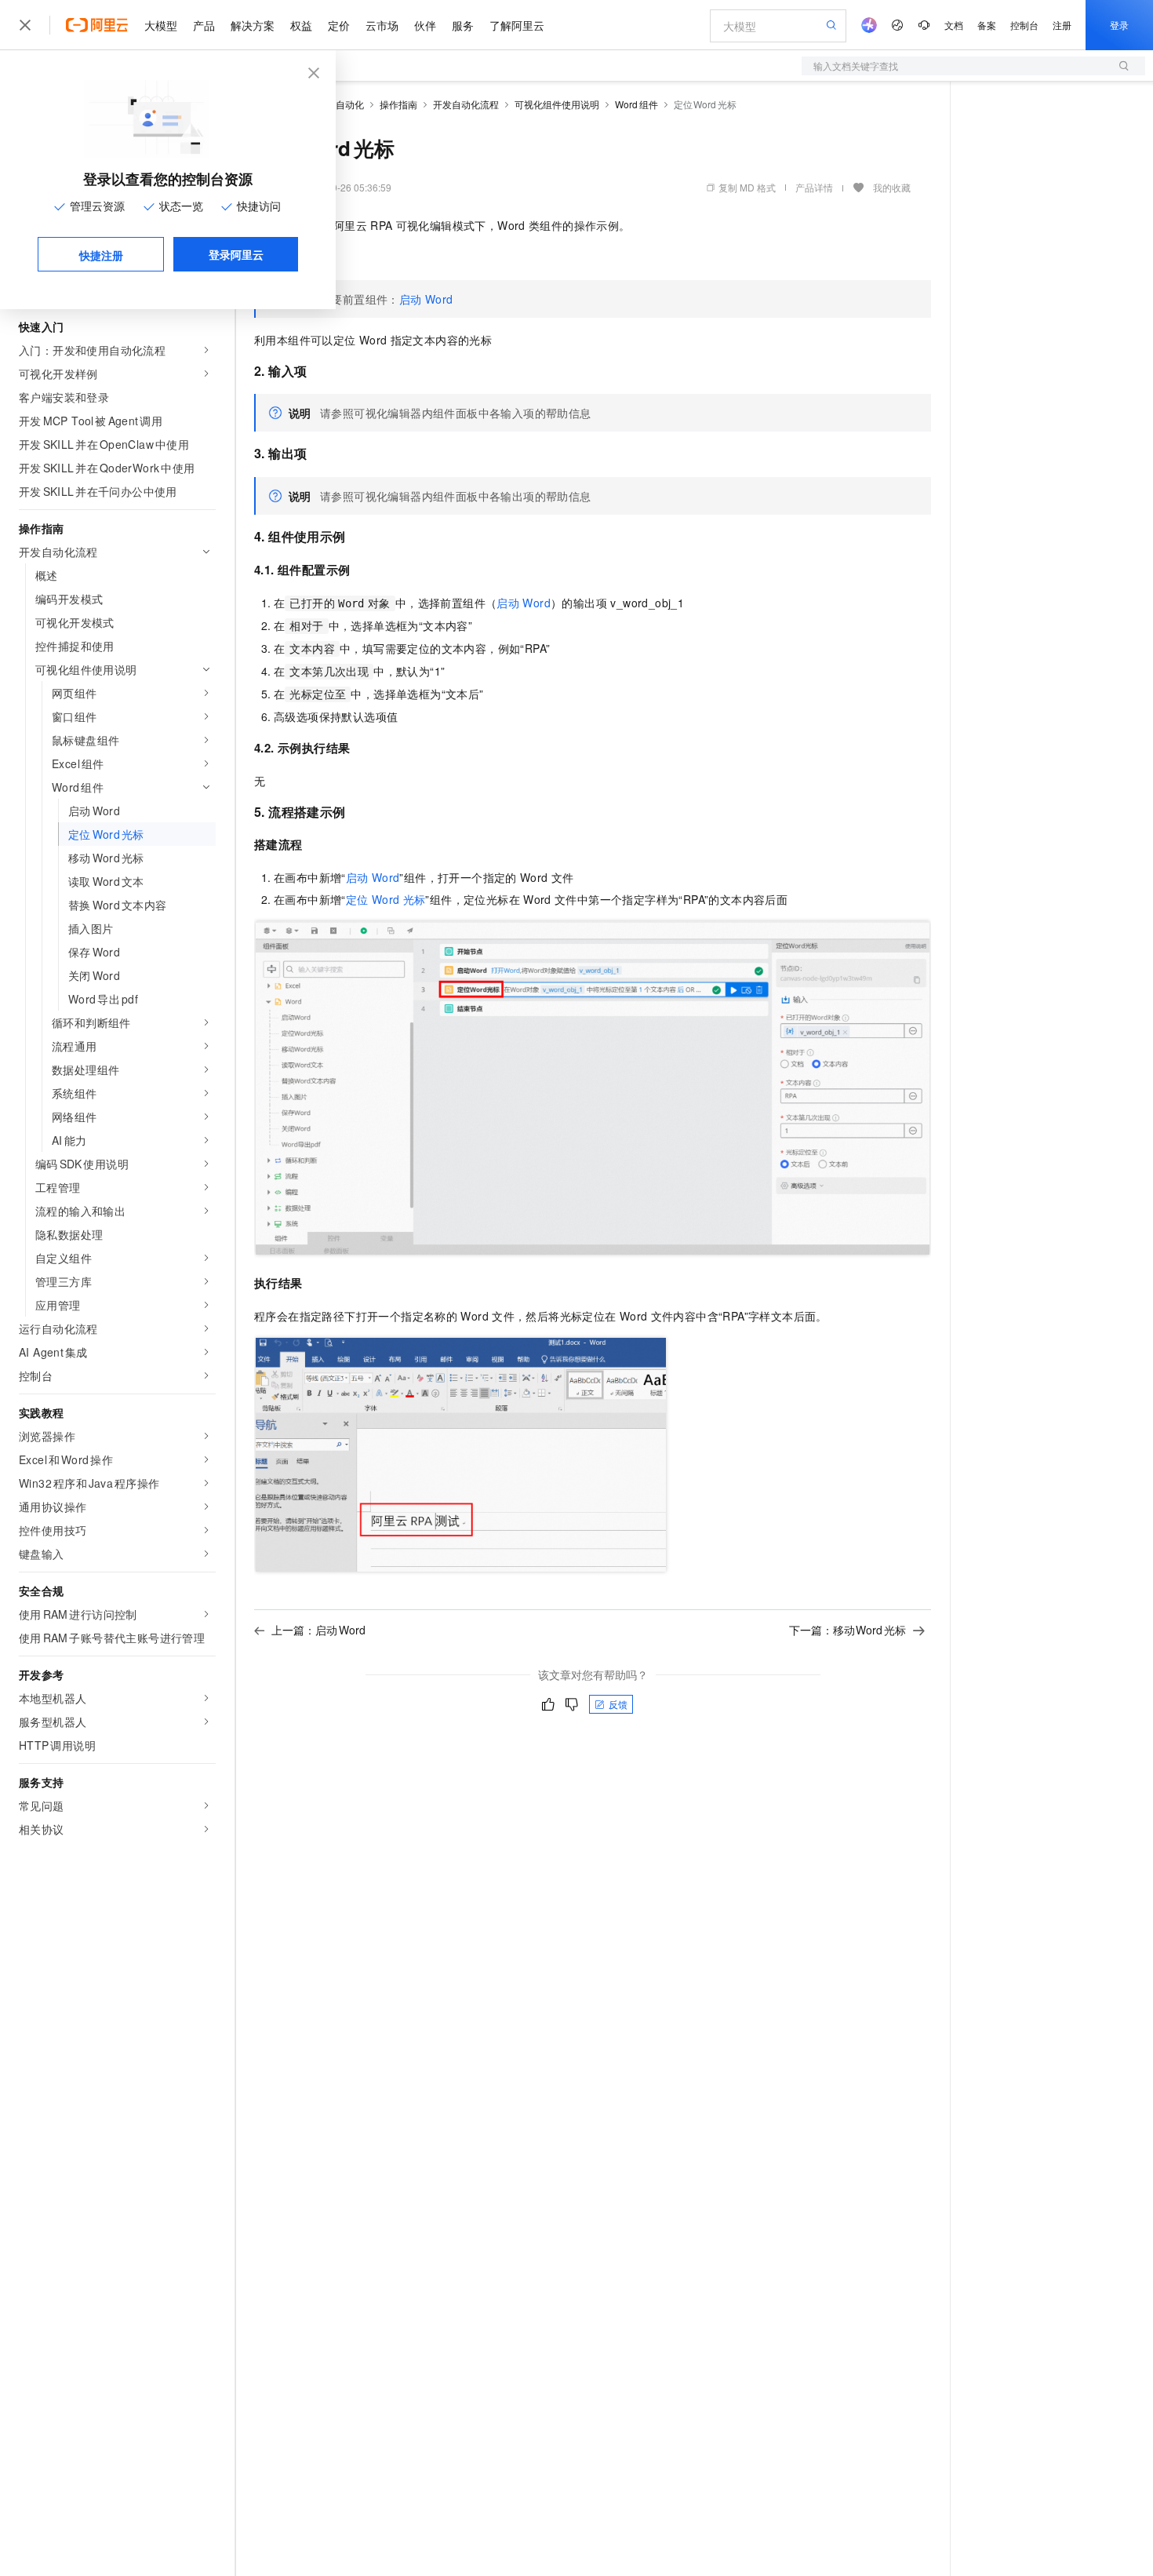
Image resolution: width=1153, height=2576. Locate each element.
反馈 (618, 1704)
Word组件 (637, 104)
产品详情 (814, 187)
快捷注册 (101, 255)
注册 (1062, 25)
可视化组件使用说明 (557, 104)
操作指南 (398, 104)
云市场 (382, 25)
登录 (1119, 25)
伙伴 (425, 25)
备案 (987, 25)
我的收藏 (892, 187)
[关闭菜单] (25, 25)
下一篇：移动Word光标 (848, 1630)
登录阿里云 (236, 254)
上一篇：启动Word (318, 1630)
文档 (954, 25)
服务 (463, 25)
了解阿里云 (517, 25)
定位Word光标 (386, 899)
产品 (204, 25)
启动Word (426, 299)
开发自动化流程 (466, 104)
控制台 (1024, 25)
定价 (339, 25)
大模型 (161, 25)
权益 (301, 25)
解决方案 (253, 25)
